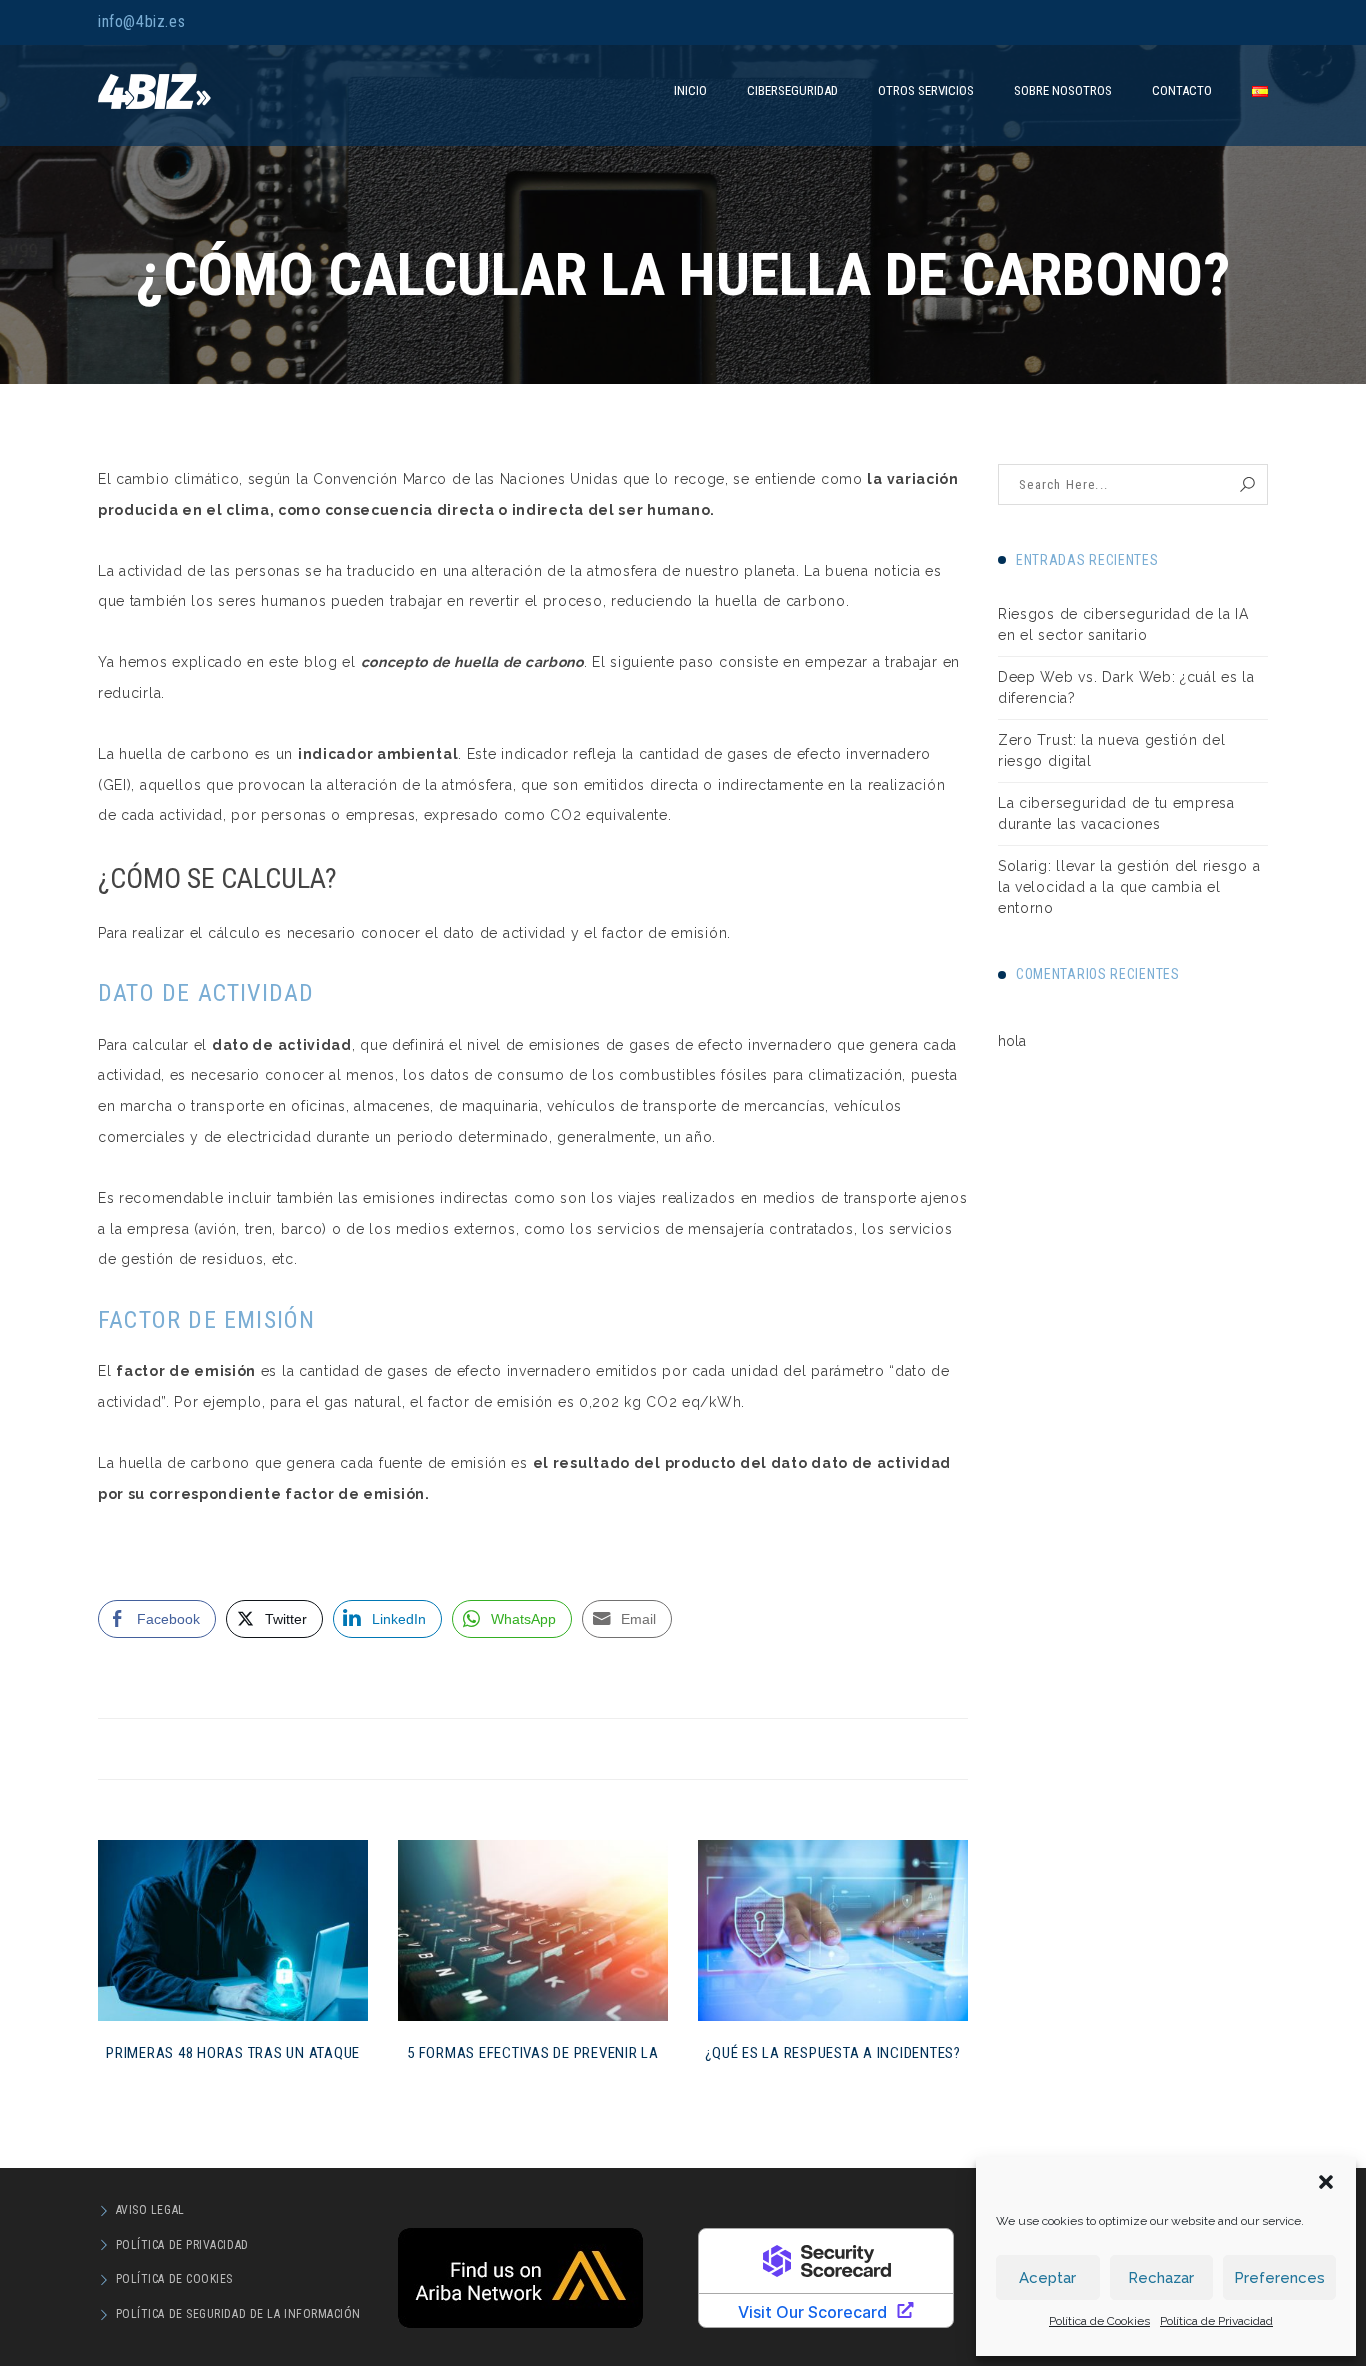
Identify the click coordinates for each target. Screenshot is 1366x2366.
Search (1247, 484)
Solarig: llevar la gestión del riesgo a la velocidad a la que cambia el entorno (1129, 887)
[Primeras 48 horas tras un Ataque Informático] (233, 1930)
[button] (1326, 2182)
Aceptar (1047, 2278)
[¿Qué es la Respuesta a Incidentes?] (833, 1930)
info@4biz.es (141, 21)
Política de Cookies (1099, 2321)
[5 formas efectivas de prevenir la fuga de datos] (533, 1930)
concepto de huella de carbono (472, 662)
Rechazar (1161, 2278)
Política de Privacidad (1216, 2321)
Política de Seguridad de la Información (238, 2314)
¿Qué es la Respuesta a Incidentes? (833, 2053)
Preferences (1279, 2278)
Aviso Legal (150, 2210)
